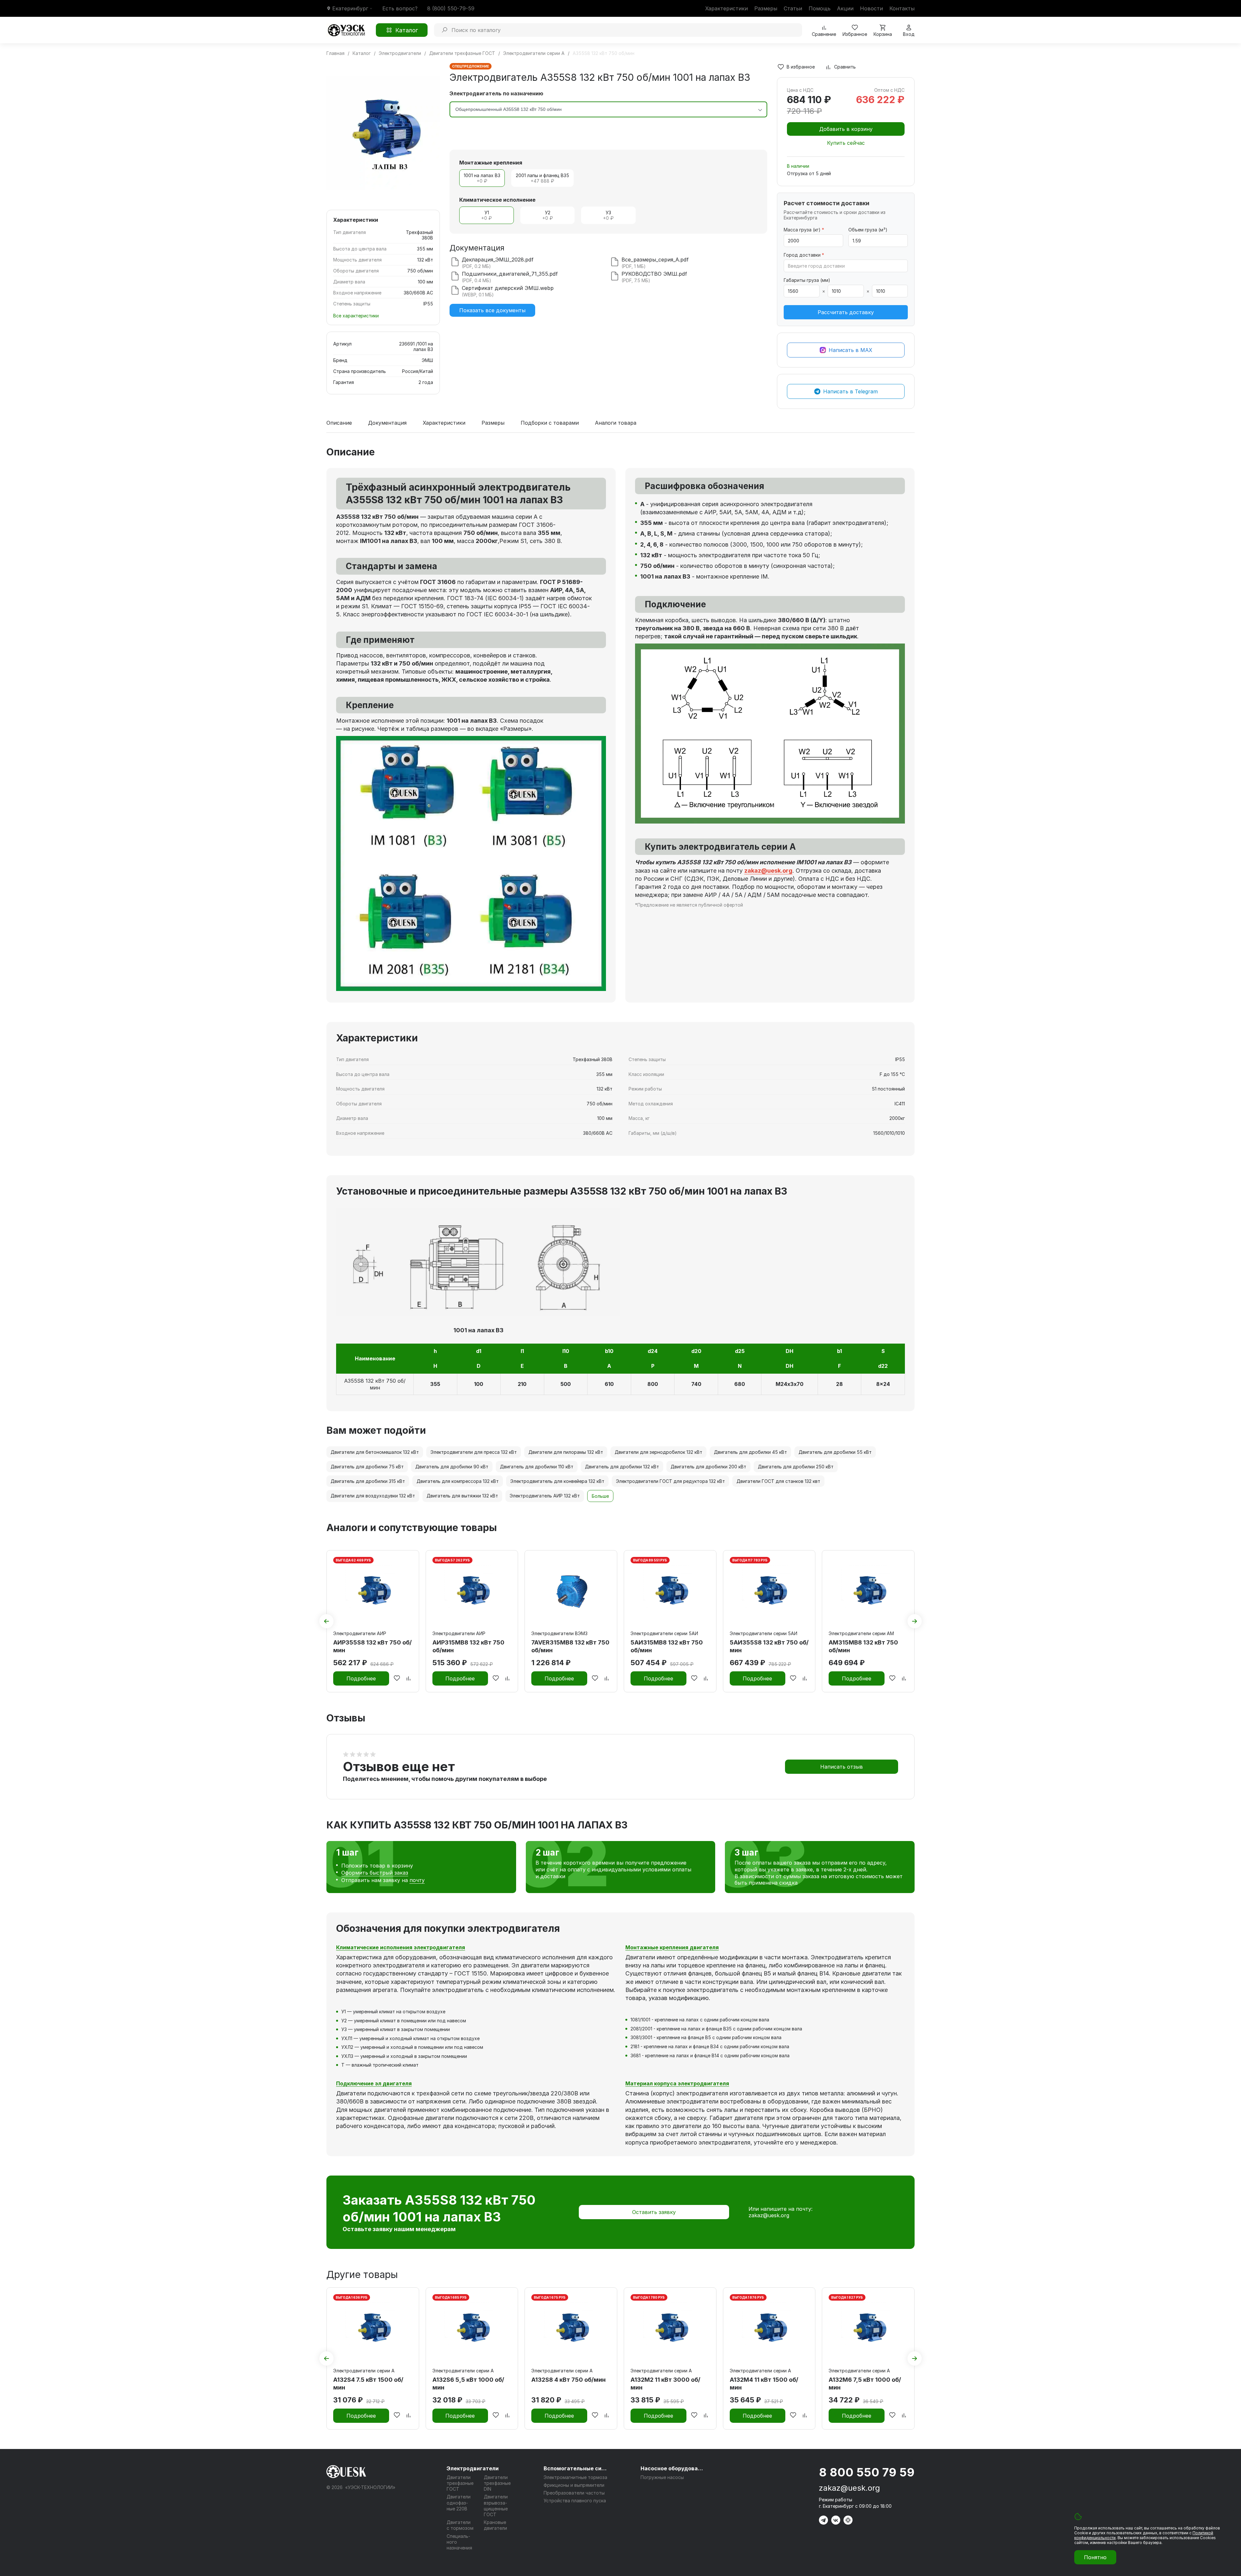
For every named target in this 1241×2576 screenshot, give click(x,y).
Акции (845, 8)
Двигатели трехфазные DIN (497, 2483)
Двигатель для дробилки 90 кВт (452, 1467)
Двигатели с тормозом (460, 2525)
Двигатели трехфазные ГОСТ (460, 2483)
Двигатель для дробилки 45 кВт (750, 1452)
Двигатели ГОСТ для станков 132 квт (778, 1481)
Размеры (766, 8)
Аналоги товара (616, 423)
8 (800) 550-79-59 (451, 8)
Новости (871, 8)
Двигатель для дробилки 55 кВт (835, 1452)
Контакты (902, 8)
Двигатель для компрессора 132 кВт (458, 1481)
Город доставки (804, 255)
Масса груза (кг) (804, 230)
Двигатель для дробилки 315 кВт (368, 1481)
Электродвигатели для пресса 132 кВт (474, 1452)
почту (417, 1880)
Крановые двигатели (495, 2525)
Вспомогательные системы (576, 2468)
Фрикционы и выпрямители (574, 2485)
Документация (387, 423)
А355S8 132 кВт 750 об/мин (375, 1384)
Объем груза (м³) (868, 230)
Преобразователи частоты (574, 2493)
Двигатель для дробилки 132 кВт (622, 1467)
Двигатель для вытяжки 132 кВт (462, 1496)
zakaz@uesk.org (769, 2215)
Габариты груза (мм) (807, 280)
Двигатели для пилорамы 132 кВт (566, 1452)
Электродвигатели (473, 2468)
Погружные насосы (662, 2477)
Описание (339, 423)
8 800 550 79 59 (867, 2472)
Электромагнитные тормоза (575, 2477)
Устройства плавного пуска (575, 2501)
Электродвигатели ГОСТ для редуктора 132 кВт (670, 1481)
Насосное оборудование (673, 2468)
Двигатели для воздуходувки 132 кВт (373, 1496)
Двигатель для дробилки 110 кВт (537, 1467)
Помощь (820, 8)
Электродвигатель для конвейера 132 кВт (557, 1481)
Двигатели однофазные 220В (459, 2502)
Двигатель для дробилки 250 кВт (796, 1467)
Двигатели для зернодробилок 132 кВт (658, 1452)
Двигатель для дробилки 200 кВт (708, 1467)
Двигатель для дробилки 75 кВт (367, 1467)
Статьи (793, 8)
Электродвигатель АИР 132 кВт (545, 1496)
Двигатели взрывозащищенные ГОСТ (496, 2506)
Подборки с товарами (550, 423)
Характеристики (727, 8)
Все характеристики (356, 316)
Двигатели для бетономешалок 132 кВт (375, 1452)
